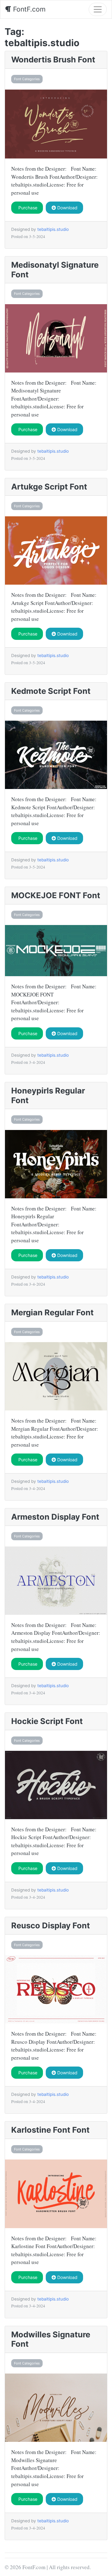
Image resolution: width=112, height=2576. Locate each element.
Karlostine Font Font (50, 2130)
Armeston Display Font (55, 1517)
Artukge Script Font (49, 487)
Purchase (27, 208)
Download (67, 208)
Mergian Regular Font (52, 1312)
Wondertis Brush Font (53, 59)
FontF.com (28, 9)
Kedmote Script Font (51, 691)
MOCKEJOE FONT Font (56, 895)
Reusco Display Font (51, 1925)
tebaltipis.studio (53, 229)
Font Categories (27, 79)
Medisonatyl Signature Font (55, 270)
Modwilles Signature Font (51, 2339)
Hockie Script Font (47, 1721)
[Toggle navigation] (98, 9)
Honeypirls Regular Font (48, 1095)
